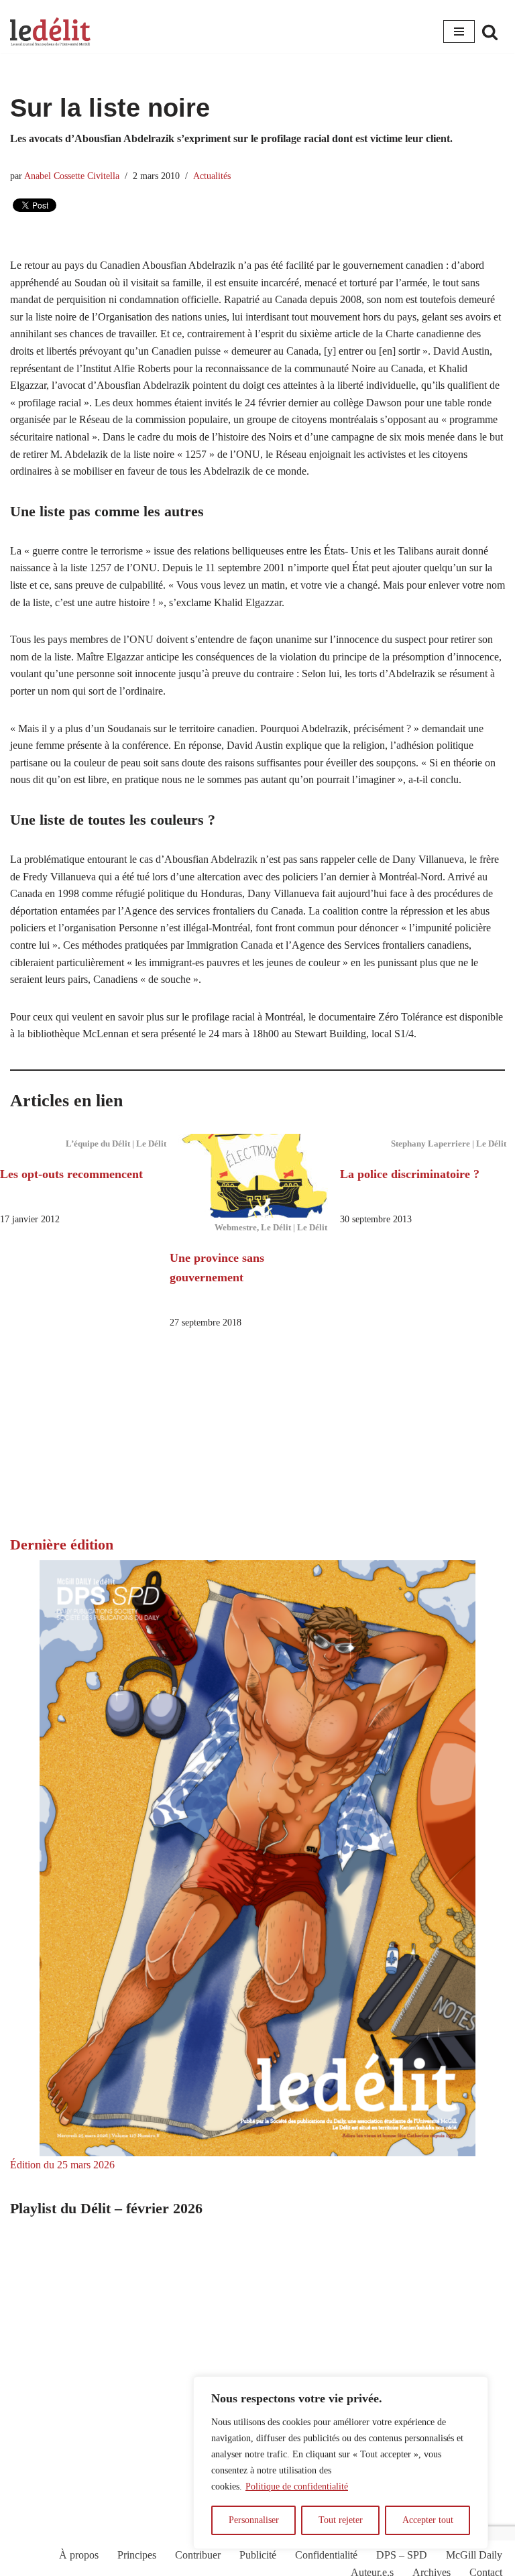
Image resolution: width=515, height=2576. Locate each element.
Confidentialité (326, 2555)
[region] (341, 2463)
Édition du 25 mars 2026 (62, 2165)
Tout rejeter (341, 2520)
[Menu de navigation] (459, 32)
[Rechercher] (490, 32)
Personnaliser (254, 2520)
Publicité (258, 2555)
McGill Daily (474, 2555)
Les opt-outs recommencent (71, 1174)
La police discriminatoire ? (410, 1174)
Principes (137, 2555)
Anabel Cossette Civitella (72, 176)
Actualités (212, 176)
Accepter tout (428, 2520)
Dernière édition (62, 1544)
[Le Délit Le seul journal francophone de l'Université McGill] (50, 32)
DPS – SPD (402, 2555)
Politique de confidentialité (297, 2486)
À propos (79, 2555)
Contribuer (198, 2555)
